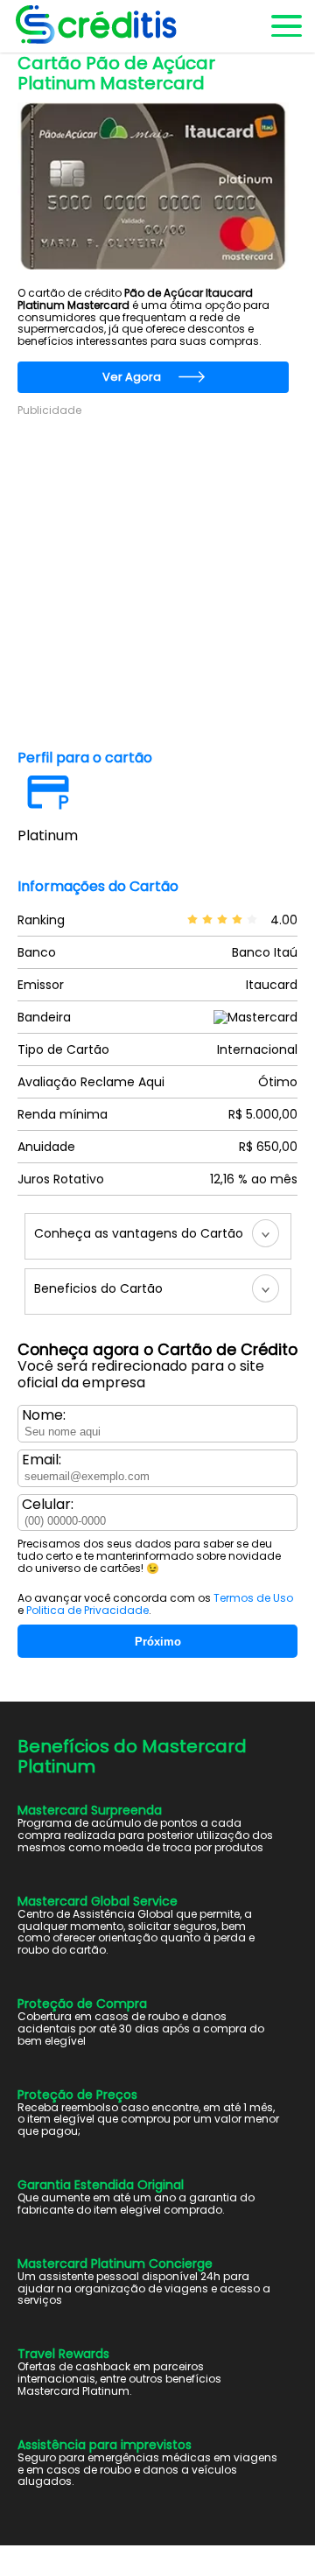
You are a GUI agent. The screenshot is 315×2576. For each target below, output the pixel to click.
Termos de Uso (253, 1598)
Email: (42, 1460)
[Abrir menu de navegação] (285, 26)
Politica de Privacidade (87, 1610)
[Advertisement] (157, 575)
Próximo (158, 1642)
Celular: (48, 1505)
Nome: (44, 1415)
